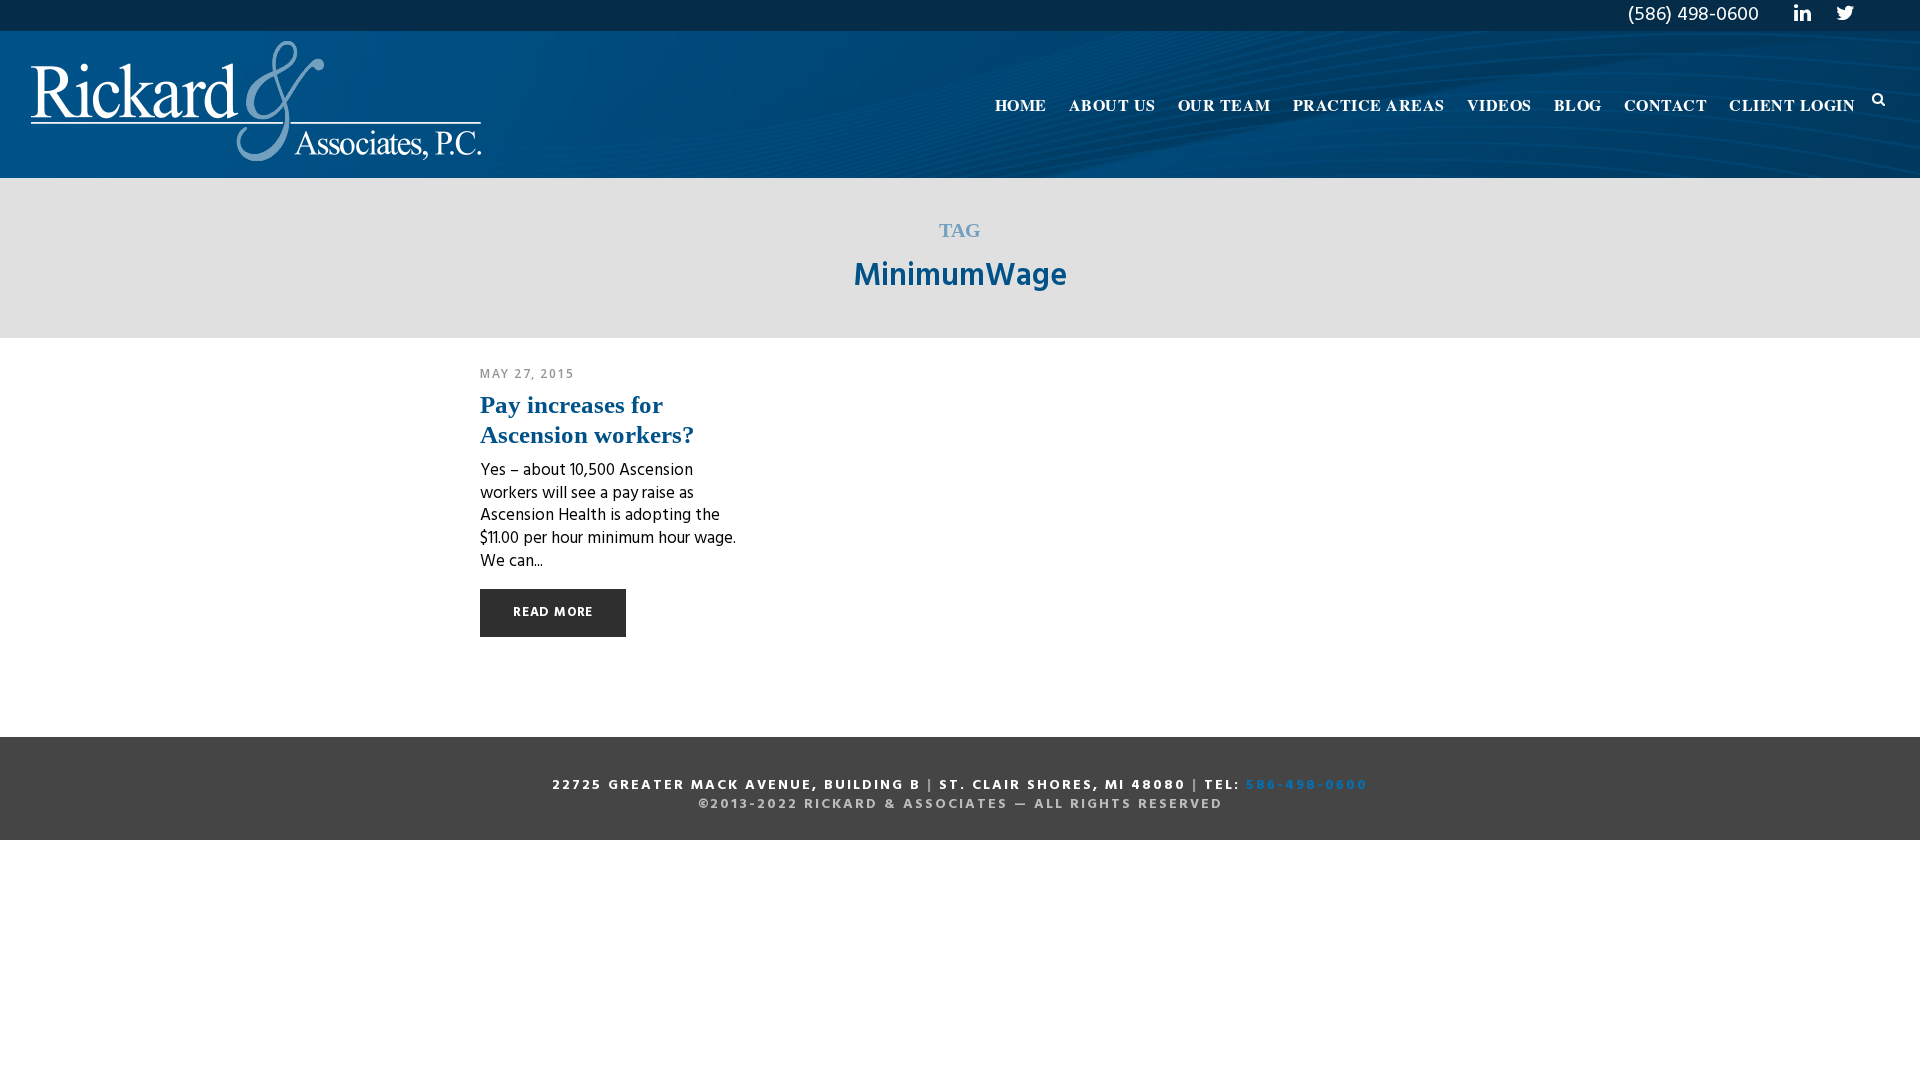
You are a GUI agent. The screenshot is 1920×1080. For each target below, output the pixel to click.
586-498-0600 (1307, 785)
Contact (1666, 104)
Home (1021, 104)
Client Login (1792, 104)
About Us (1112, 104)
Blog (1578, 104)
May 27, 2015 (527, 373)
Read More (553, 612)
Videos (1499, 104)
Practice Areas (1369, 104)
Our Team (1224, 104)
